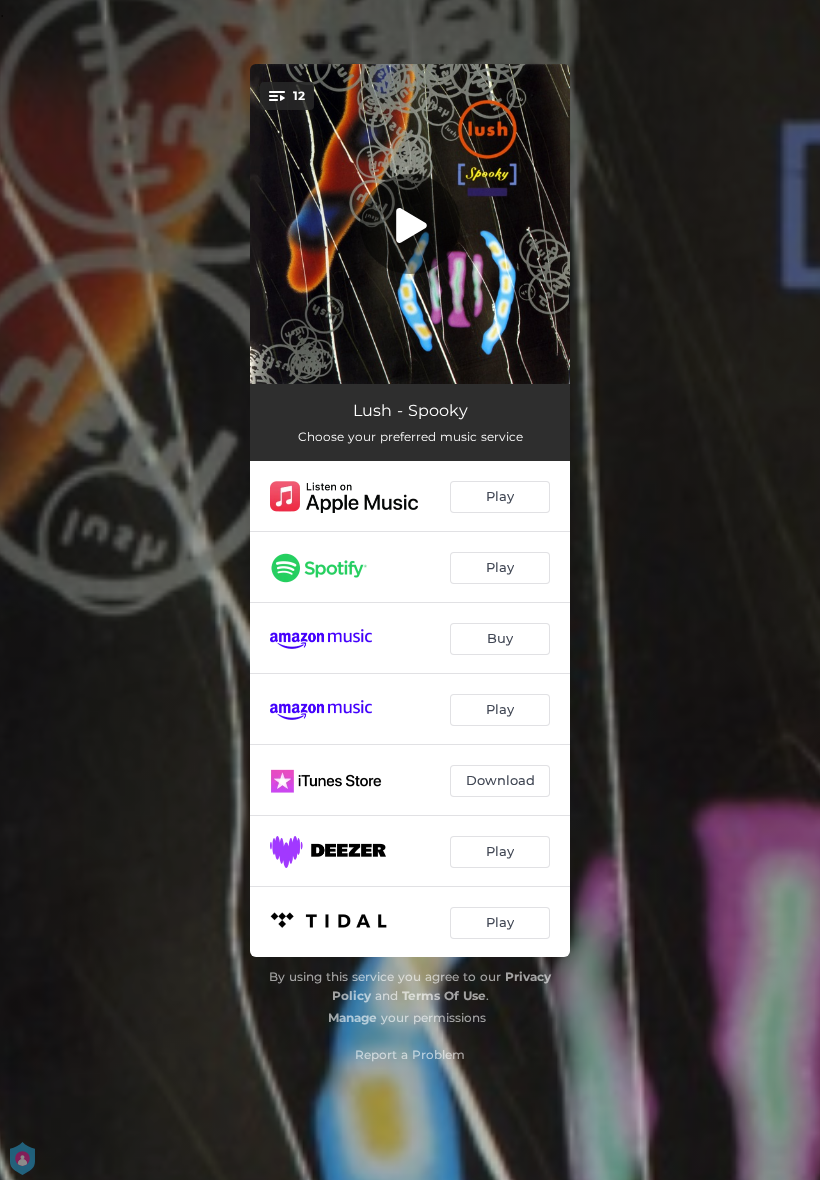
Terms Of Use (444, 995)
